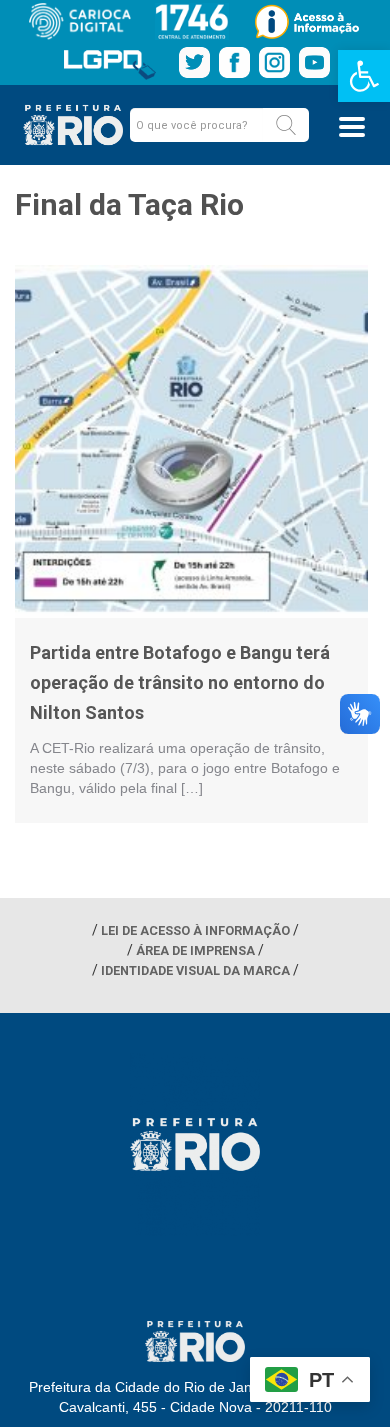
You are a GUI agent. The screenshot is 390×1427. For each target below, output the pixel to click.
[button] (286, 125)
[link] (364, 76)
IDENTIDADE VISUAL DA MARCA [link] (195, 970)
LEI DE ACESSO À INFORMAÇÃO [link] (195, 930)
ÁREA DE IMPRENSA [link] (195, 950)
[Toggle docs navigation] (352, 127)
